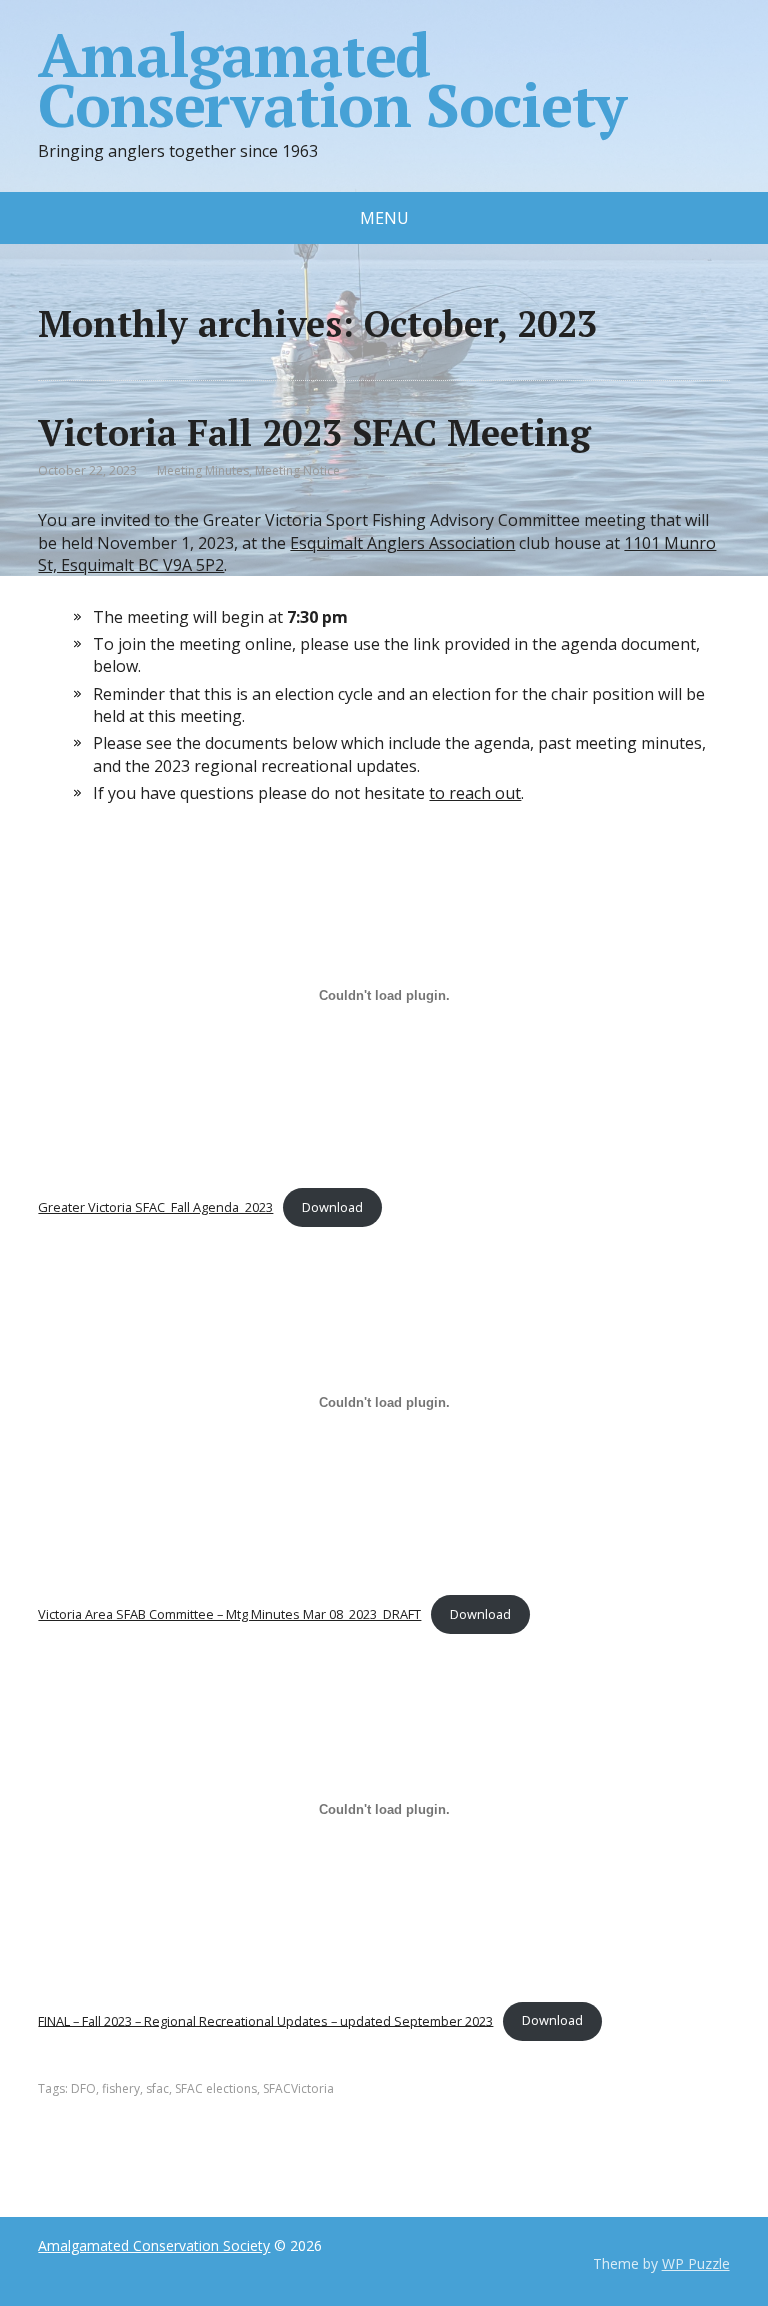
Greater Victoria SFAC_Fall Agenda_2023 (155, 1207)
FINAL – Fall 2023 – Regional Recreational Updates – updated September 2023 (265, 2020)
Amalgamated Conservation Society (331, 80)
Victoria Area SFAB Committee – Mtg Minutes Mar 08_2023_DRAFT (229, 1614)
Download (332, 1207)
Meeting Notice (297, 470)
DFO (83, 2088)
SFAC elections (216, 2088)
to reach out (475, 793)
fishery (121, 2088)
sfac (157, 2088)
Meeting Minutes (203, 470)
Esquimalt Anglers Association (402, 543)
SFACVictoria (298, 2088)
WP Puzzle (696, 2263)
